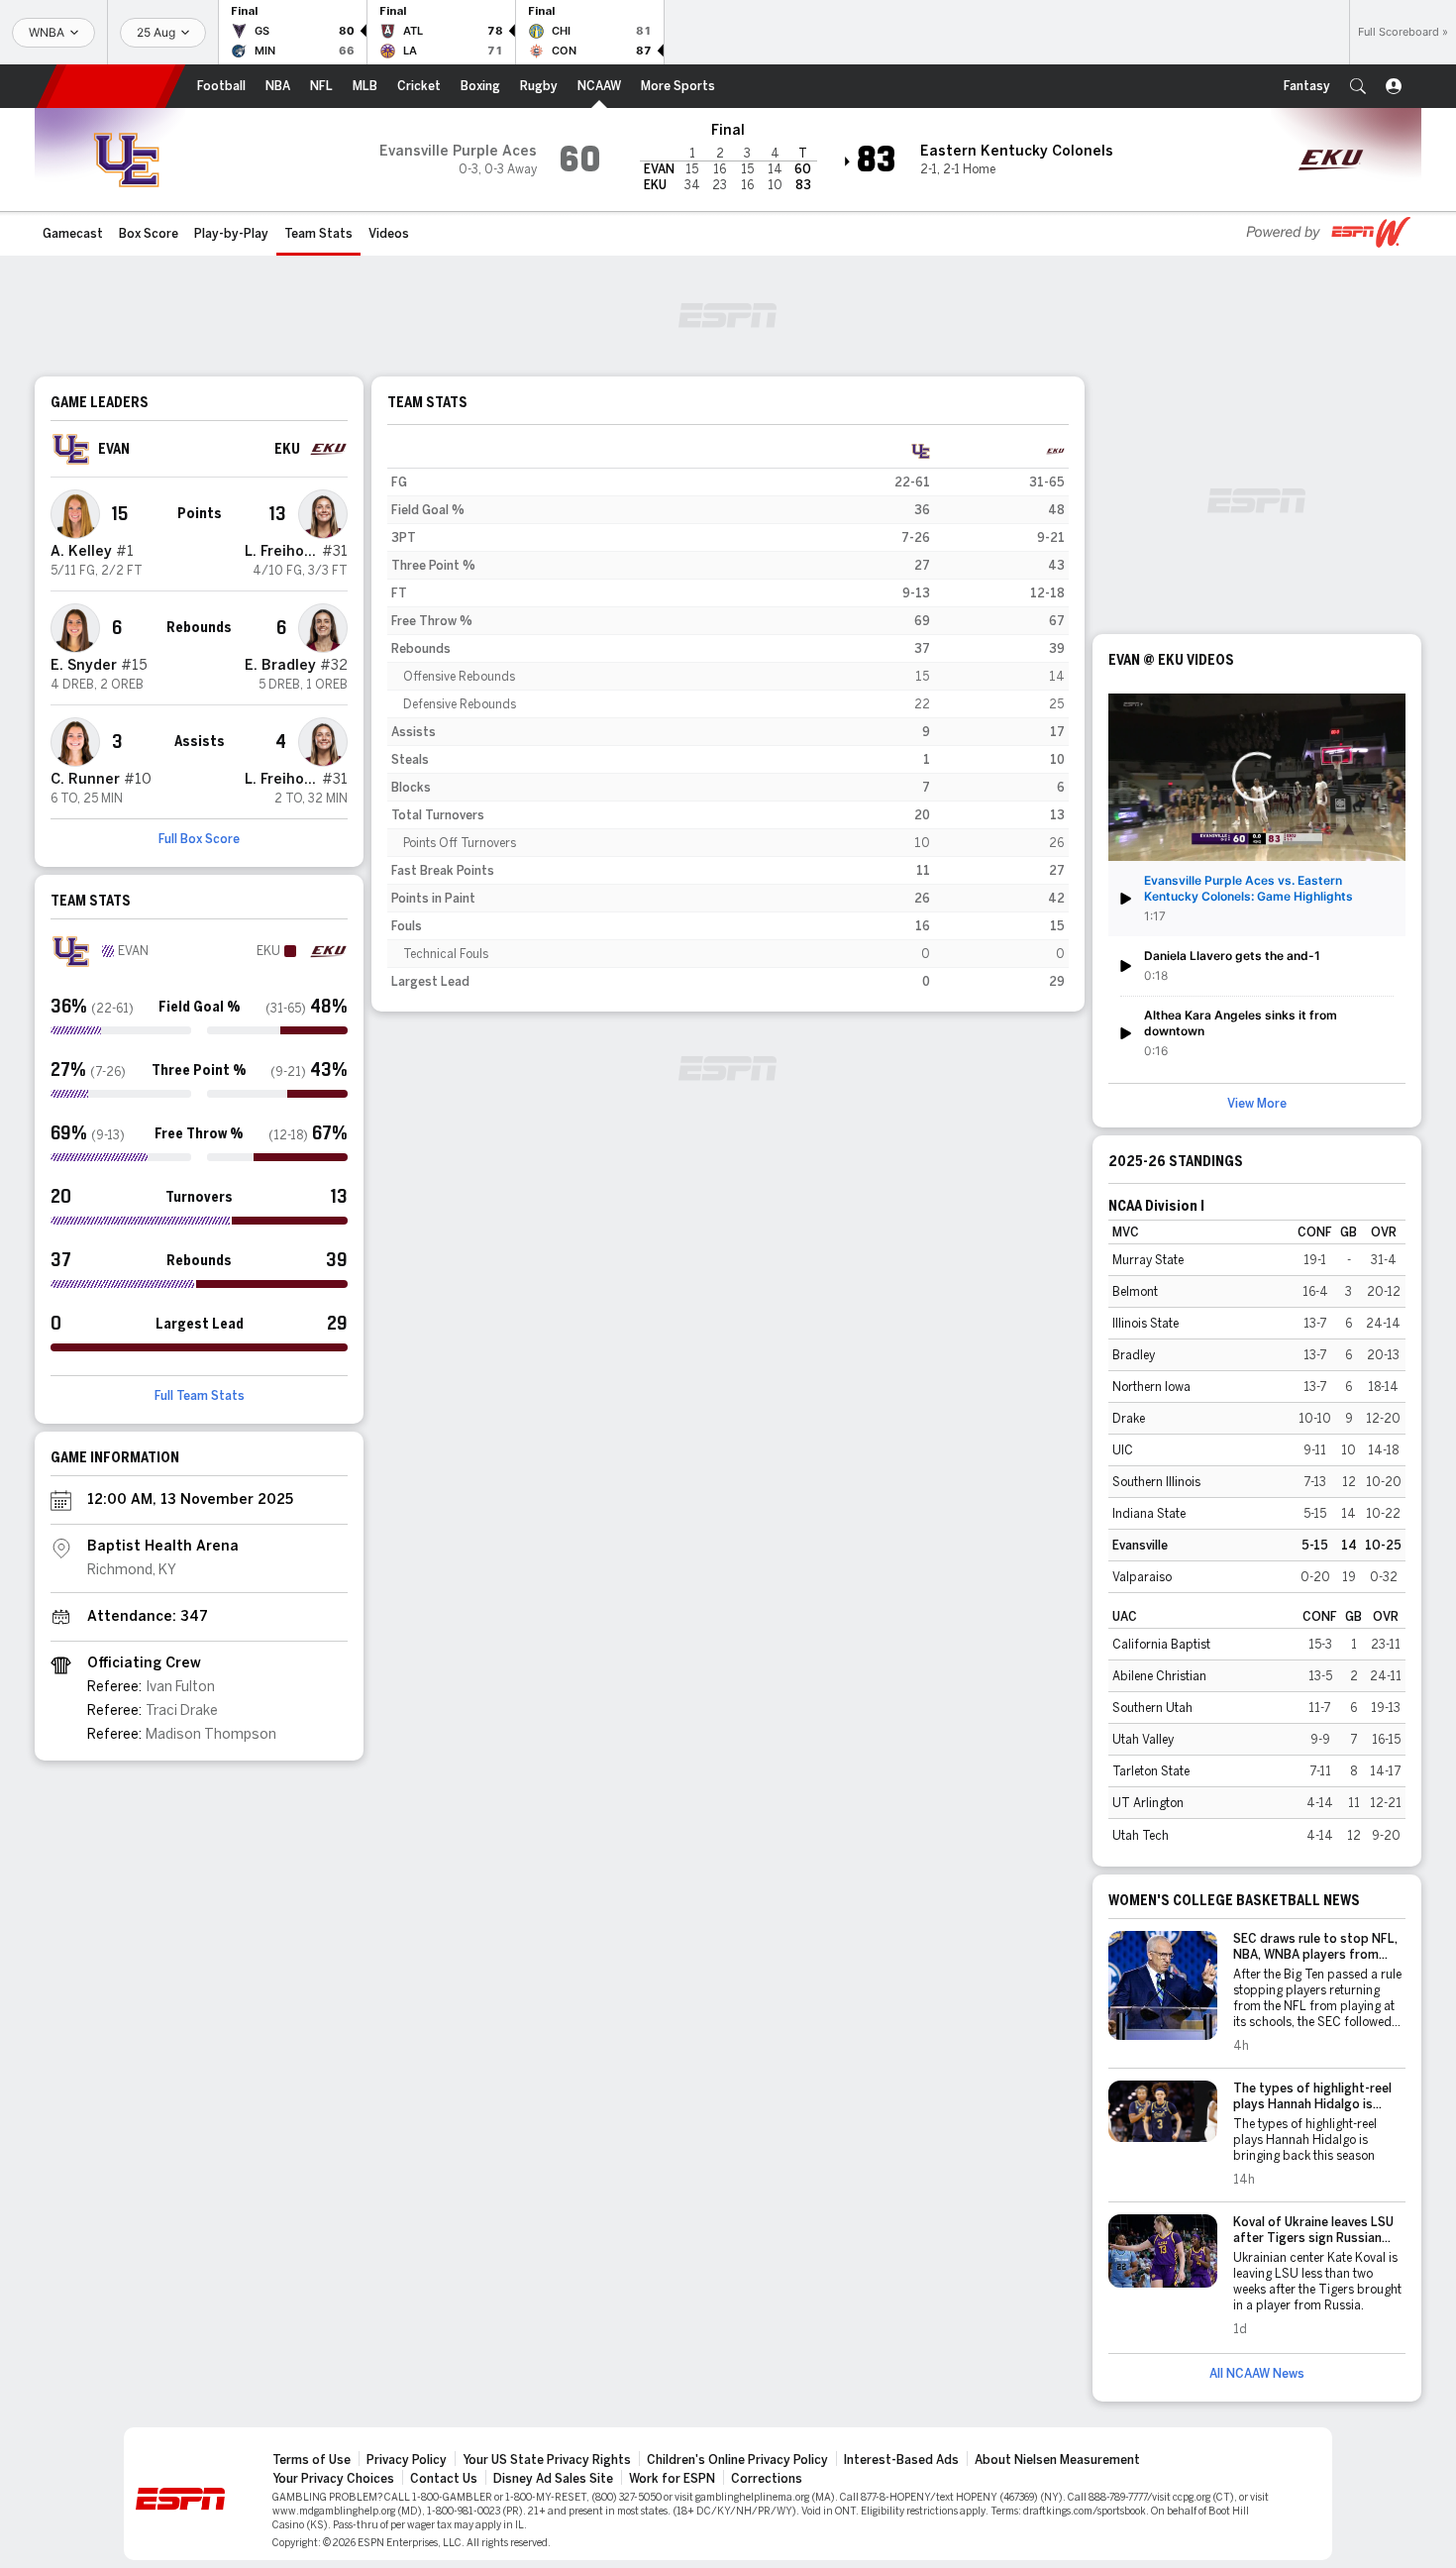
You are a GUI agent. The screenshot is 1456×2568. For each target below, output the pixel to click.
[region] (728, 716)
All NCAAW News (1257, 2374)
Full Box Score (199, 839)
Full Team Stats (200, 1396)
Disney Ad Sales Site (553, 2479)
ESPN (111, 86)
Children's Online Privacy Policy (737, 2460)
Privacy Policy (407, 2460)
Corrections (767, 2479)
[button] (1358, 86)
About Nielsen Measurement (1057, 2460)
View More (1257, 1104)
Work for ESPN (672, 2479)
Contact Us (444, 2479)
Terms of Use (312, 2460)
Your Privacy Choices (333, 2479)
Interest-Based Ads (901, 2460)
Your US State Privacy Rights (547, 2460)
